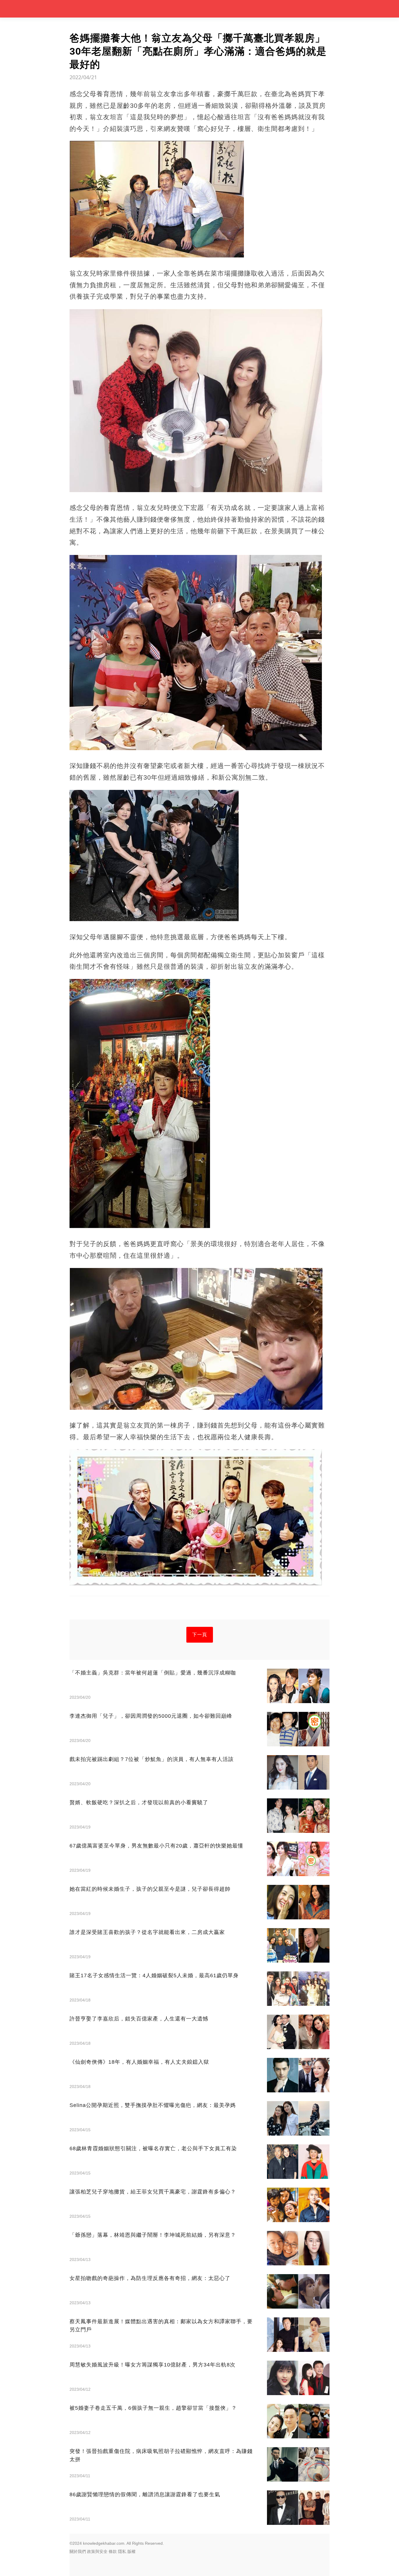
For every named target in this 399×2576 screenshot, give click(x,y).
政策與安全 (97, 2551)
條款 (113, 2551)
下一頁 (200, 1635)
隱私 (122, 2551)
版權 (131, 2551)
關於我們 (78, 2551)
